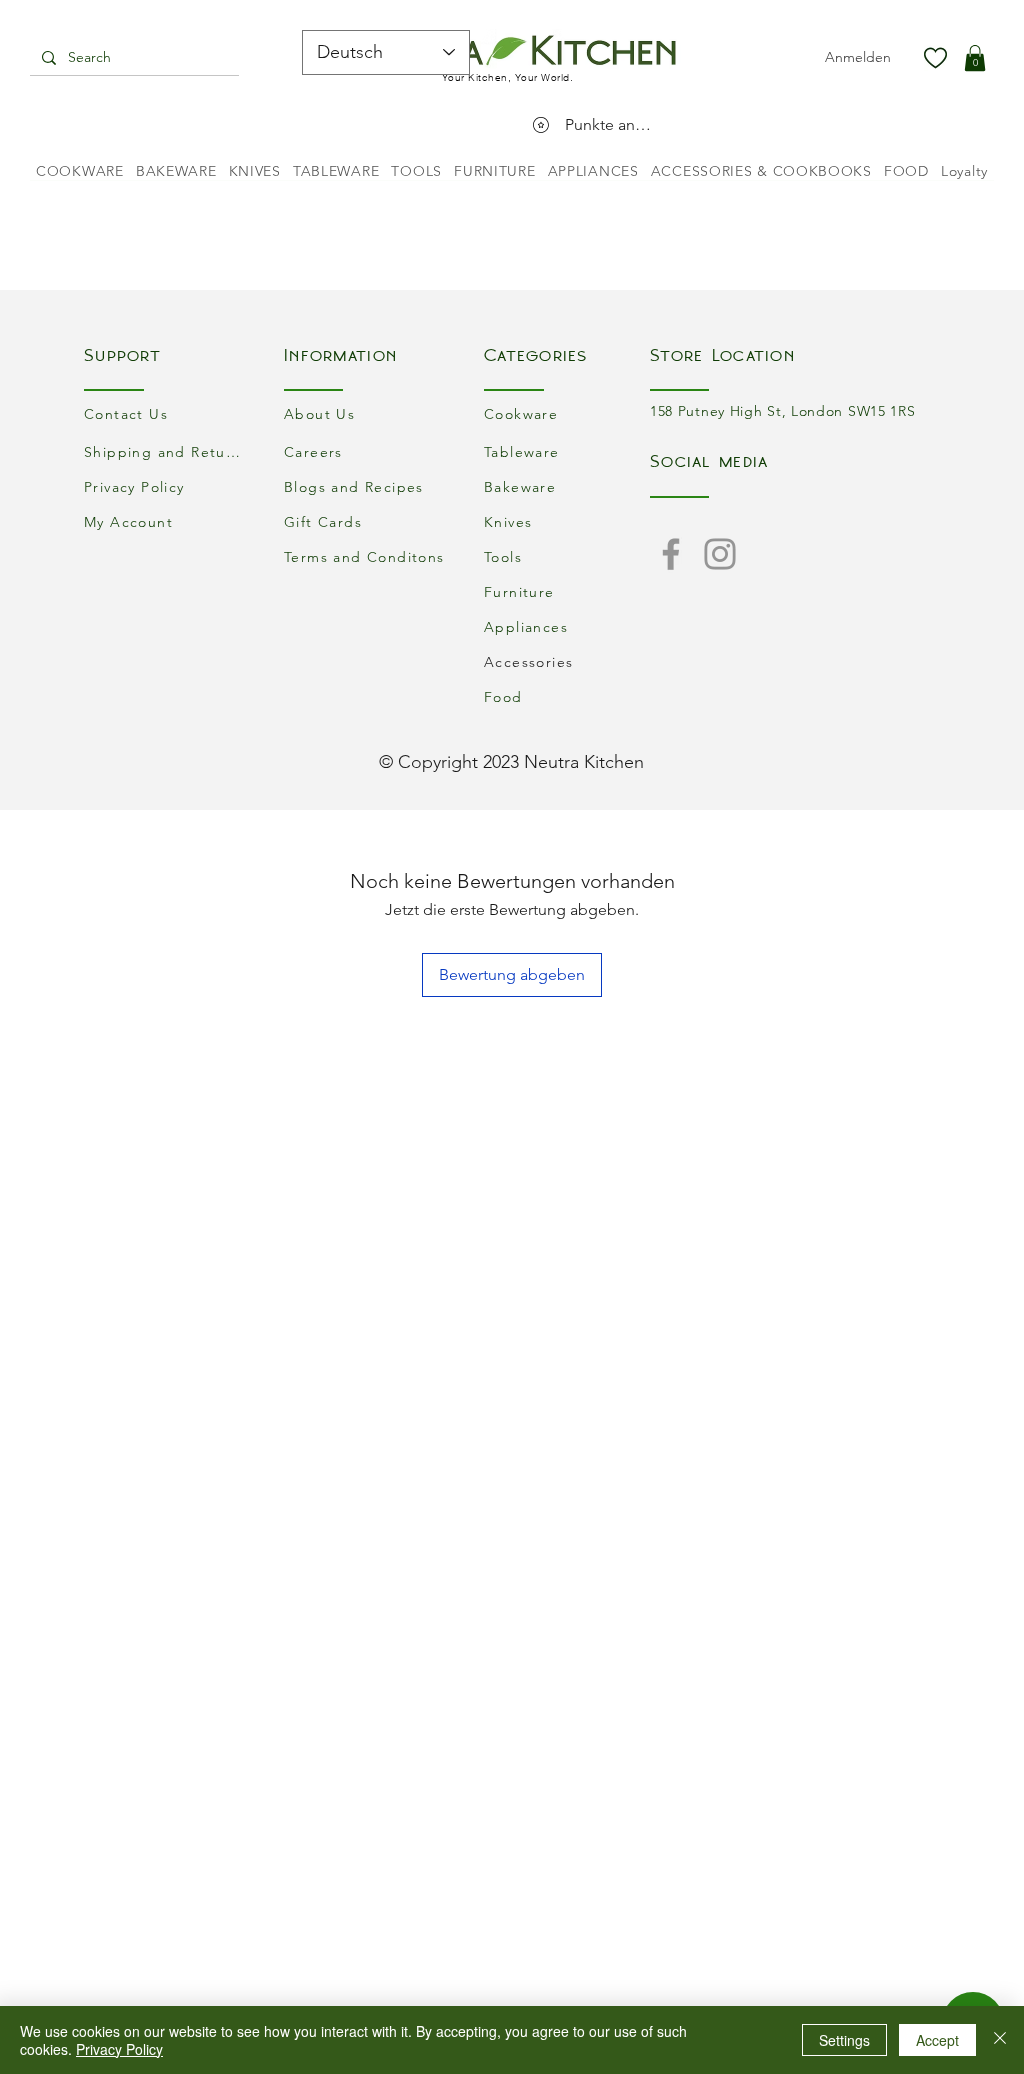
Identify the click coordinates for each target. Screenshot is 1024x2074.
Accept (937, 2040)
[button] (975, 58)
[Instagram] (720, 554)
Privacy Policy (119, 2049)
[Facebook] (671, 554)
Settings (844, 2040)
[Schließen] (1000, 2040)
